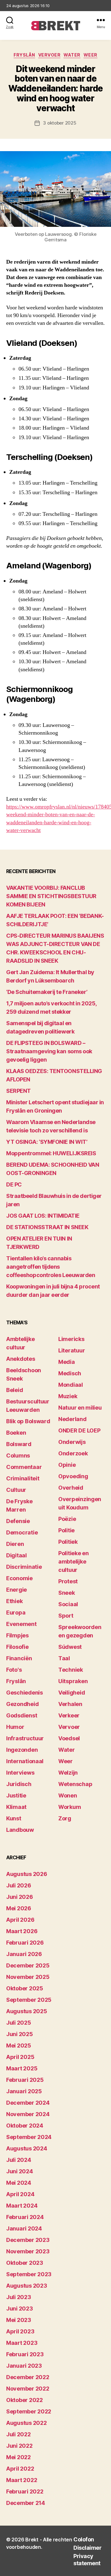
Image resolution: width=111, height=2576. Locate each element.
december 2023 (28, 2240)
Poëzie (67, 1519)
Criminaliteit (23, 1478)
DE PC (14, 1184)
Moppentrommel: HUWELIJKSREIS (51, 1153)
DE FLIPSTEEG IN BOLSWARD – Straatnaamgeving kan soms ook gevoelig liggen (49, 1051)
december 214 (26, 2503)
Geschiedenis (25, 1693)
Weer (90, 55)
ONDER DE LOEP (79, 1430)
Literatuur (72, 1350)
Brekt (32, 2540)
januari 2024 (24, 2228)
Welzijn (68, 1773)
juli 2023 (19, 2297)
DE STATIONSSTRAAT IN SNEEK (47, 1227)
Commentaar (24, 1467)
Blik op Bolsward (28, 1421)
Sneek (67, 1593)
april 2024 (20, 2194)
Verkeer (69, 1715)
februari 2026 (25, 1943)
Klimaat (16, 1807)
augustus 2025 (27, 2011)
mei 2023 (19, 2320)
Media (67, 1362)
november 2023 (28, 2251)
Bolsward (19, 1444)
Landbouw (20, 1830)
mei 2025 (19, 2046)
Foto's (14, 1670)
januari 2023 (24, 2366)
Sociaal (68, 1604)
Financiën (19, 1658)
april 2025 (20, 2057)
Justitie (16, 1795)
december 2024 (28, 2103)
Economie (19, 1578)
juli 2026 (19, 1885)
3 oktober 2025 (60, 123)
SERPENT (18, 1091)
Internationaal (25, 1761)
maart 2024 (22, 2206)
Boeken (16, 1433)
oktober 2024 (25, 2126)
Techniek (71, 1670)
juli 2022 (18, 2434)
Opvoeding (73, 1476)
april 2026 (20, 1920)
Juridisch (19, 1784)
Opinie (67, 1465)
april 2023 (20, 2331)
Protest (68, 1581)
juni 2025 (20, 2034)
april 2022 (20, 2469)
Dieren (15, 1544)
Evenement (21, 1624)
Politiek (68, 1542)
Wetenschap (75, 1784)
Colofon (84, 2539)
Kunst (14, 1818)
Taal (64, 1658)
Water (72, 55)
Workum (70, 1807)
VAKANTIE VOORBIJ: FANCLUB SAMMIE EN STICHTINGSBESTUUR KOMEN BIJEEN (51, 896)
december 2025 (28, 1965)
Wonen (68, 1795)
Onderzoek (73, 1453)
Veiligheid (72, 1693)
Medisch (70, 1373)
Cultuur (16, 1490)
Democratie (22, 1532)
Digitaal (16, 1555)
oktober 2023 (25, 2263)
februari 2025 (25, 2080)
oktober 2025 (25, 1988)
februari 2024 (25, 2217)
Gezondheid (22, 1704)
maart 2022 (22, 2480)
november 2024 (28, 2114)
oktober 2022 (25, 2400)
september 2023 (29, 2274)
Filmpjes (17, 1635)
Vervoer (49, 55)
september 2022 (29, 2411)
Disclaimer (87, 2548)
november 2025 (28, 1977)
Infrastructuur (25, 1738)
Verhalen (70, 1704)
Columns (18, 1456)
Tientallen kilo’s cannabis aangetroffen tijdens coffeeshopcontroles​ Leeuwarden (51, 1267)
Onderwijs (72, 1442)
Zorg (65, 1818)
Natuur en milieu (80, 1408)
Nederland (72, 1419)
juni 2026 (20, 1897)
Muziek (68, 1396)
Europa (16, 1613)
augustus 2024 (27, 2148)
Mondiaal (71, 1385)
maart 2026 (22, 1931)
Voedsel (69, 1738)
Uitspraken (73, 1681)
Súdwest (70, 1647)
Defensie (18, 1521)
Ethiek (14, 1601)
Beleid (14, 1390)
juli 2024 (19, 2160)
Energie (16, 1590)
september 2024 (29, 2137)
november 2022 (28, 2389)
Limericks (71, 1339)
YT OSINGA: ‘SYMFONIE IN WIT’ (47, 1142)
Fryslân (24, 55)
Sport (66, 1616)
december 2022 (28, 2377)
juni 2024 (20, 2171)
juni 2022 (19, 2446)
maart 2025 (22, 2068)
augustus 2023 (27, 2286)
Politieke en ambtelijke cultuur (74, 1562)
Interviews (20, 1773)
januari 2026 (24, 1954)
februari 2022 (25, 2491)
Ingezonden (22, 1750)
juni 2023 (20, 2309)
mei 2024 (19, 2183)
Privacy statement (87, 2560)
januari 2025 (24, 2091)
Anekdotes (21, 1359)
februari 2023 (25, 2354)
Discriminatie (24, 1567)
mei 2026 (19, 1908)
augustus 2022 (27, 2423)
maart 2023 (22, 2343)
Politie (66, 1530)
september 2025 (29, 2000)
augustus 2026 (27, 1874)
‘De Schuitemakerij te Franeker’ (47, 992)
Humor (15, 1727)
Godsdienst (22, 1715)
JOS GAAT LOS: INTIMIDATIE (43, 1216)
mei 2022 (18, 2457)
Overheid (71, 1488)
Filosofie (17, 1647)
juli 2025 (19, 2023)
